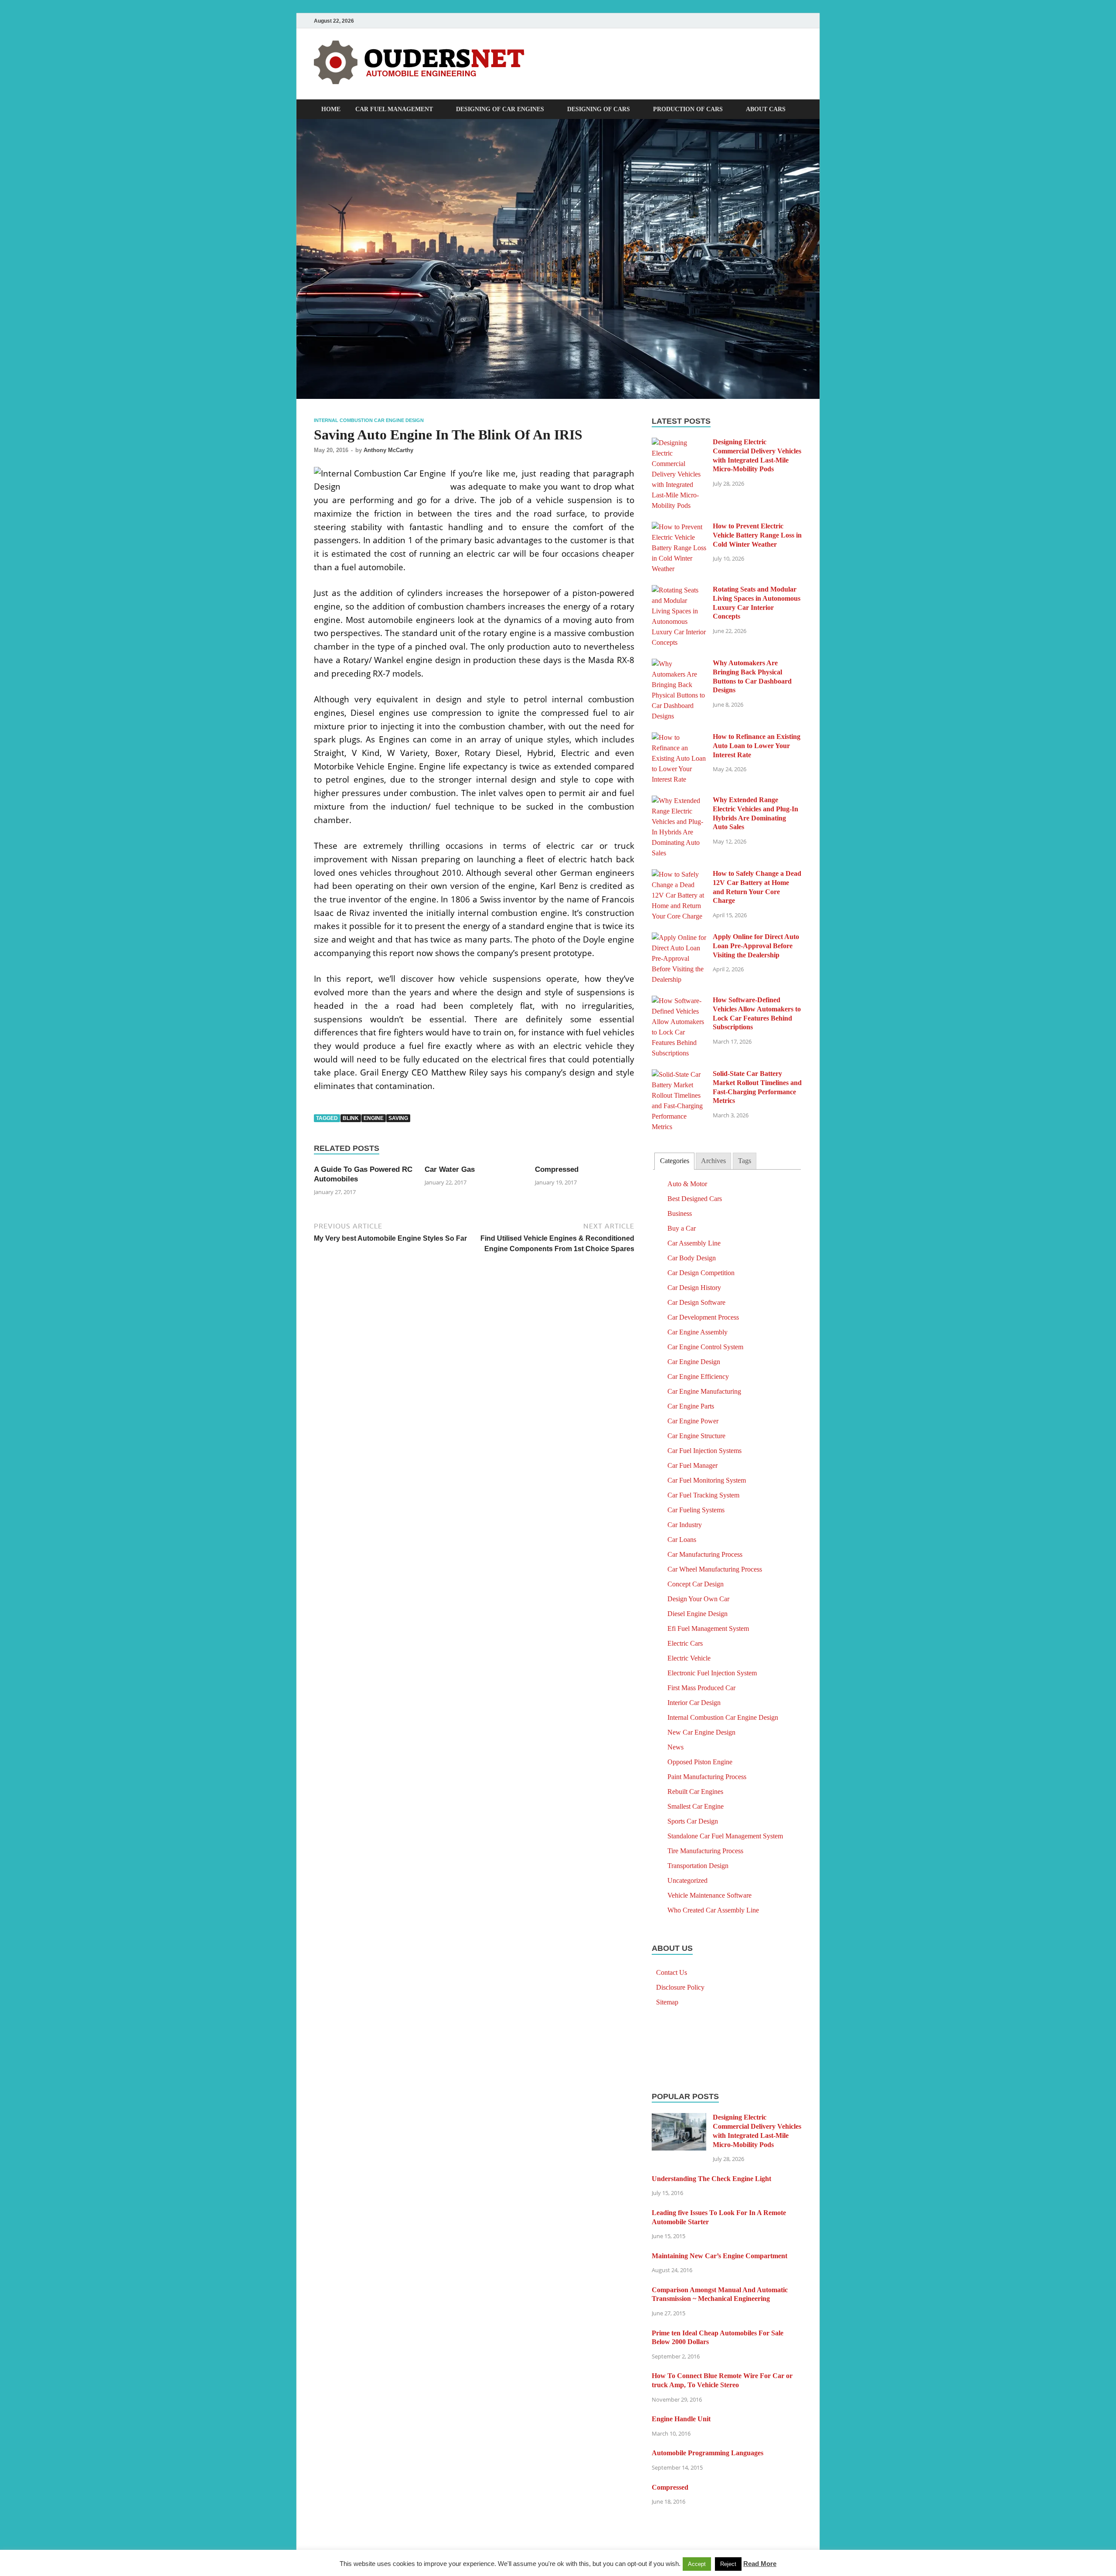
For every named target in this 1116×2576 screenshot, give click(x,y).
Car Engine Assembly (697, 1332)
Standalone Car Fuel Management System (725, 1836)
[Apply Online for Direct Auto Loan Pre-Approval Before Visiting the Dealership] (679, 938)
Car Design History (694, 1288)
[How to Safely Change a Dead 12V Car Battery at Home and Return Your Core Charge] (679, 874)
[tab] (674, 1161)
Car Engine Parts (691, 1406)
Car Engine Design (694, 1362)
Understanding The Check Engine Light (711, 2179)
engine (374, 1118)
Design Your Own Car (698, 1599)
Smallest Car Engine (696, 1806)
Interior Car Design (694, 1703)
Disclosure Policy (680, 1987)
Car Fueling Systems (696, 1510)
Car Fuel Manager (692, 1465)
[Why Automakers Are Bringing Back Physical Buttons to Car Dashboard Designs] (679, 664)
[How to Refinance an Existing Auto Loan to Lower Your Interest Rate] (679, 737)
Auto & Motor (687, 1184)
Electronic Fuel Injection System (712, 1673)
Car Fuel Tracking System (703, 1495)
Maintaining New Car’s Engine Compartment (720, 2256)
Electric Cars (685, 1643)
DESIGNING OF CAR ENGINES (500, 109)
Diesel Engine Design (697, 1614)
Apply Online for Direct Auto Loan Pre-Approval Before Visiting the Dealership (756, 946)
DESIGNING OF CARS (599, 109)
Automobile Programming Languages (708, 2453)
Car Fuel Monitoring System (707, 1480)
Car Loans (682, 1540)
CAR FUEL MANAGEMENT (394, 109)
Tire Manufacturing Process (705, 1851)
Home (331, 109)
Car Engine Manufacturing (704, 1391)
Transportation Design (698, 1866)
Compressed (557, 1169)
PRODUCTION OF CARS (688, 109)
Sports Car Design (693, 1821)
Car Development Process (703, 1317)
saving (398, 1118)
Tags (745, 1161)
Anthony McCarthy (388, 450)
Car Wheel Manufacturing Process (715, 1569)
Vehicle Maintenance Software (709, 1895)
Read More (760, 2564)
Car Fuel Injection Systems (704, 1451)
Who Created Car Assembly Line (713, 1910)
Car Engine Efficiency (698, 1376)
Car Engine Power (693, 1421)
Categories (675, 1161)
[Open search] (798, 110)
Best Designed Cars (695, 1199)
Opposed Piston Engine (700, 1762)
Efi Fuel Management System (708, 1628)
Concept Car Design (696, 1584)
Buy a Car (682, 1228)
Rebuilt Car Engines (695, 1792)
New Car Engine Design (701, 1732)
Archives (713, 1161)
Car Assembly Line (694, 1243)
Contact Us (672, 1972)
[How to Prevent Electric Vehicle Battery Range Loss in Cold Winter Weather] (679, 527)
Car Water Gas (450, 1169)
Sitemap (667, 2002)
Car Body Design (692, 1258)
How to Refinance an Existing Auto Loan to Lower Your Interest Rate (757, 746)
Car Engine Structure (696, 1436)
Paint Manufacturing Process (707, 1777)
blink (351, 1118)
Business (680, 1213)
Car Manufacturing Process (705, 1554)
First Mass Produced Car (701, 1688)
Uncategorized (687, 1880)
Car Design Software (696, 1302)
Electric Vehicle (689, 1658)
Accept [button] (697, 2564)
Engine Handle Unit (681, 2419)
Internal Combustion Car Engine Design (369, 420)
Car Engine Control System (705, 1347)
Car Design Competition (701, 1273)
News (675, 1747)
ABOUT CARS (766, 109)
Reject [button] (728, 2564)
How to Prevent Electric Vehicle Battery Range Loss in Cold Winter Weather (757, 535)
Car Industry (685, 1525)
